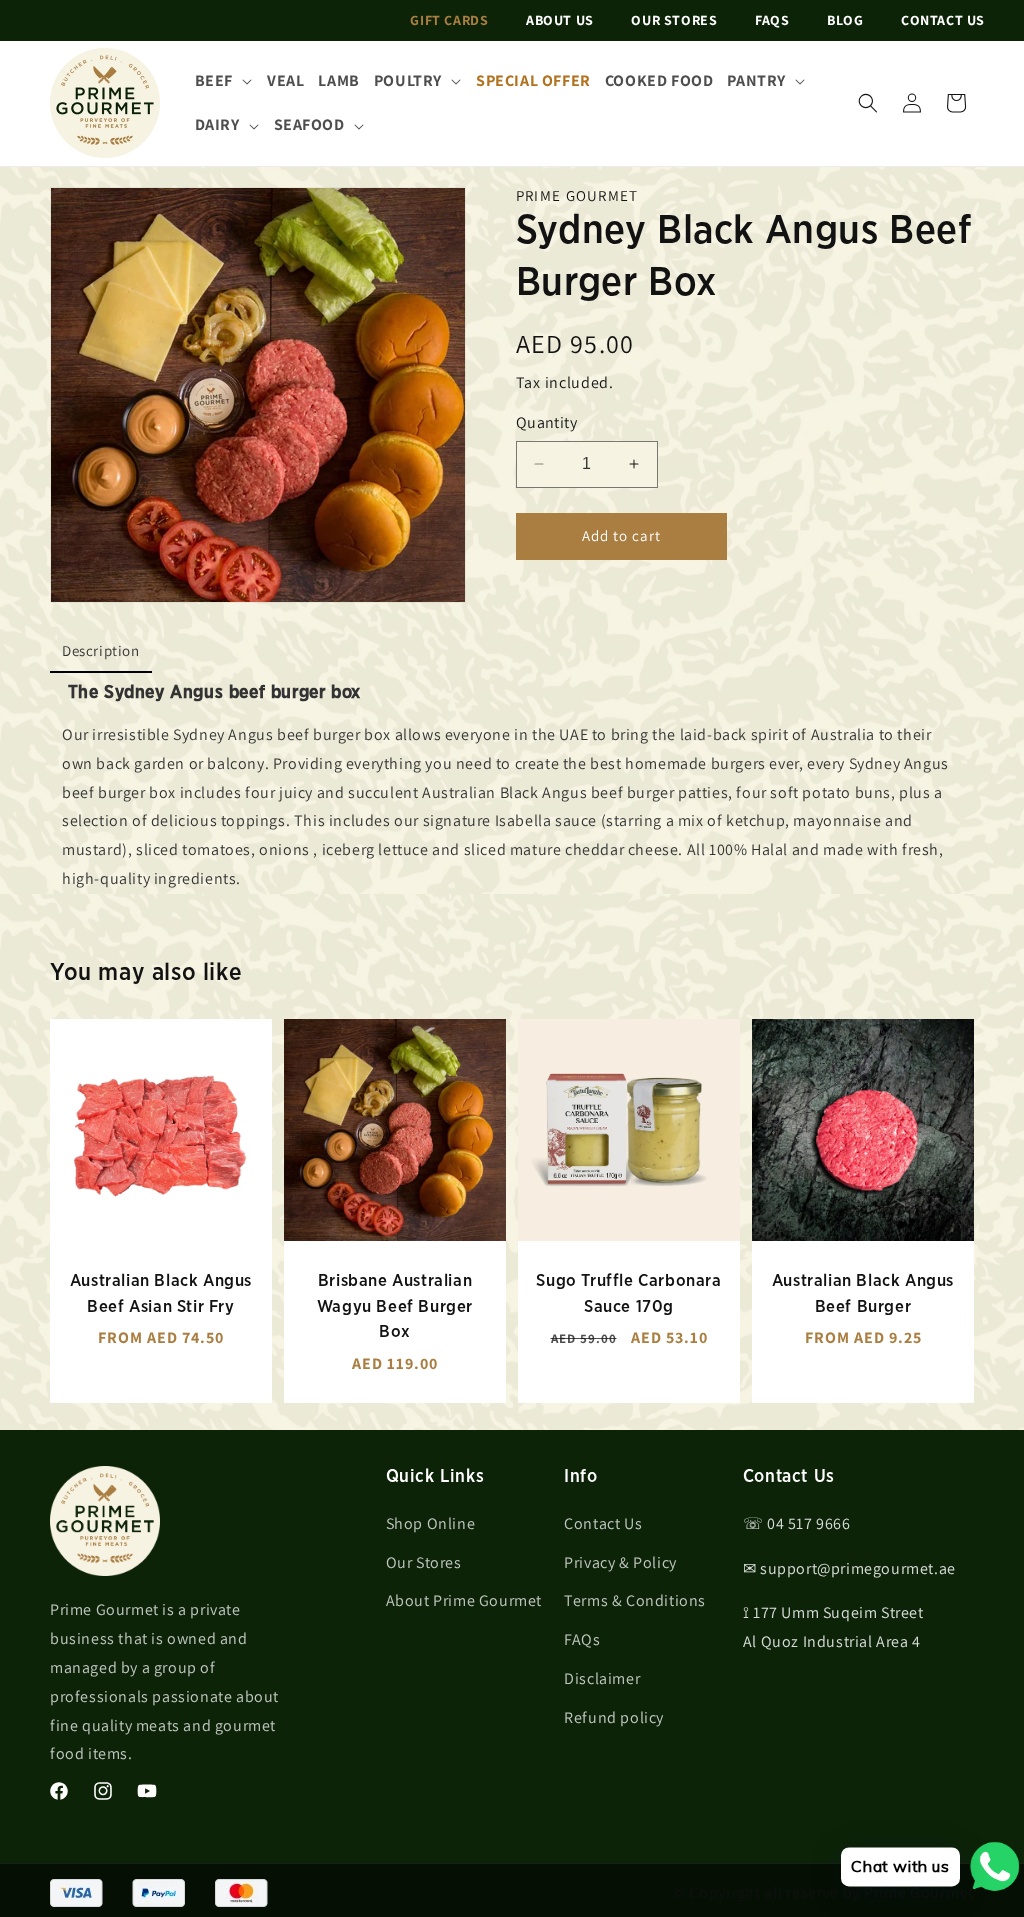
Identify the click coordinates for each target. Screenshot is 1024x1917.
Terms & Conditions (635, 1600)
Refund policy (614, 1717)
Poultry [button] (408, 80)
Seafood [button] (309, 124)
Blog (845, 20)
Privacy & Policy (620, 1562)
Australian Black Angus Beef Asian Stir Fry (161, 1293)
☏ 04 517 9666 (797, 1523)
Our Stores (674, 20)
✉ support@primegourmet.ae (849, 1568)
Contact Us (943, 20)
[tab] (101, 652)
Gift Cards (449, 20)
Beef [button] (214, 80)
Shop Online (431, 1523)
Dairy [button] (217, 124)
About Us (560, 20)
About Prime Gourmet (464, 1600)
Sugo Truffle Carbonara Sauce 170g (628, 1293)
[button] (868, 103)
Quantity (546, 422)
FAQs (772, 20)
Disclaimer (602, 1678)
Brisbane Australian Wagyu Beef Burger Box (395, 1306)
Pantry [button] (756, 80)
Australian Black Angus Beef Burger (863, 1293)
